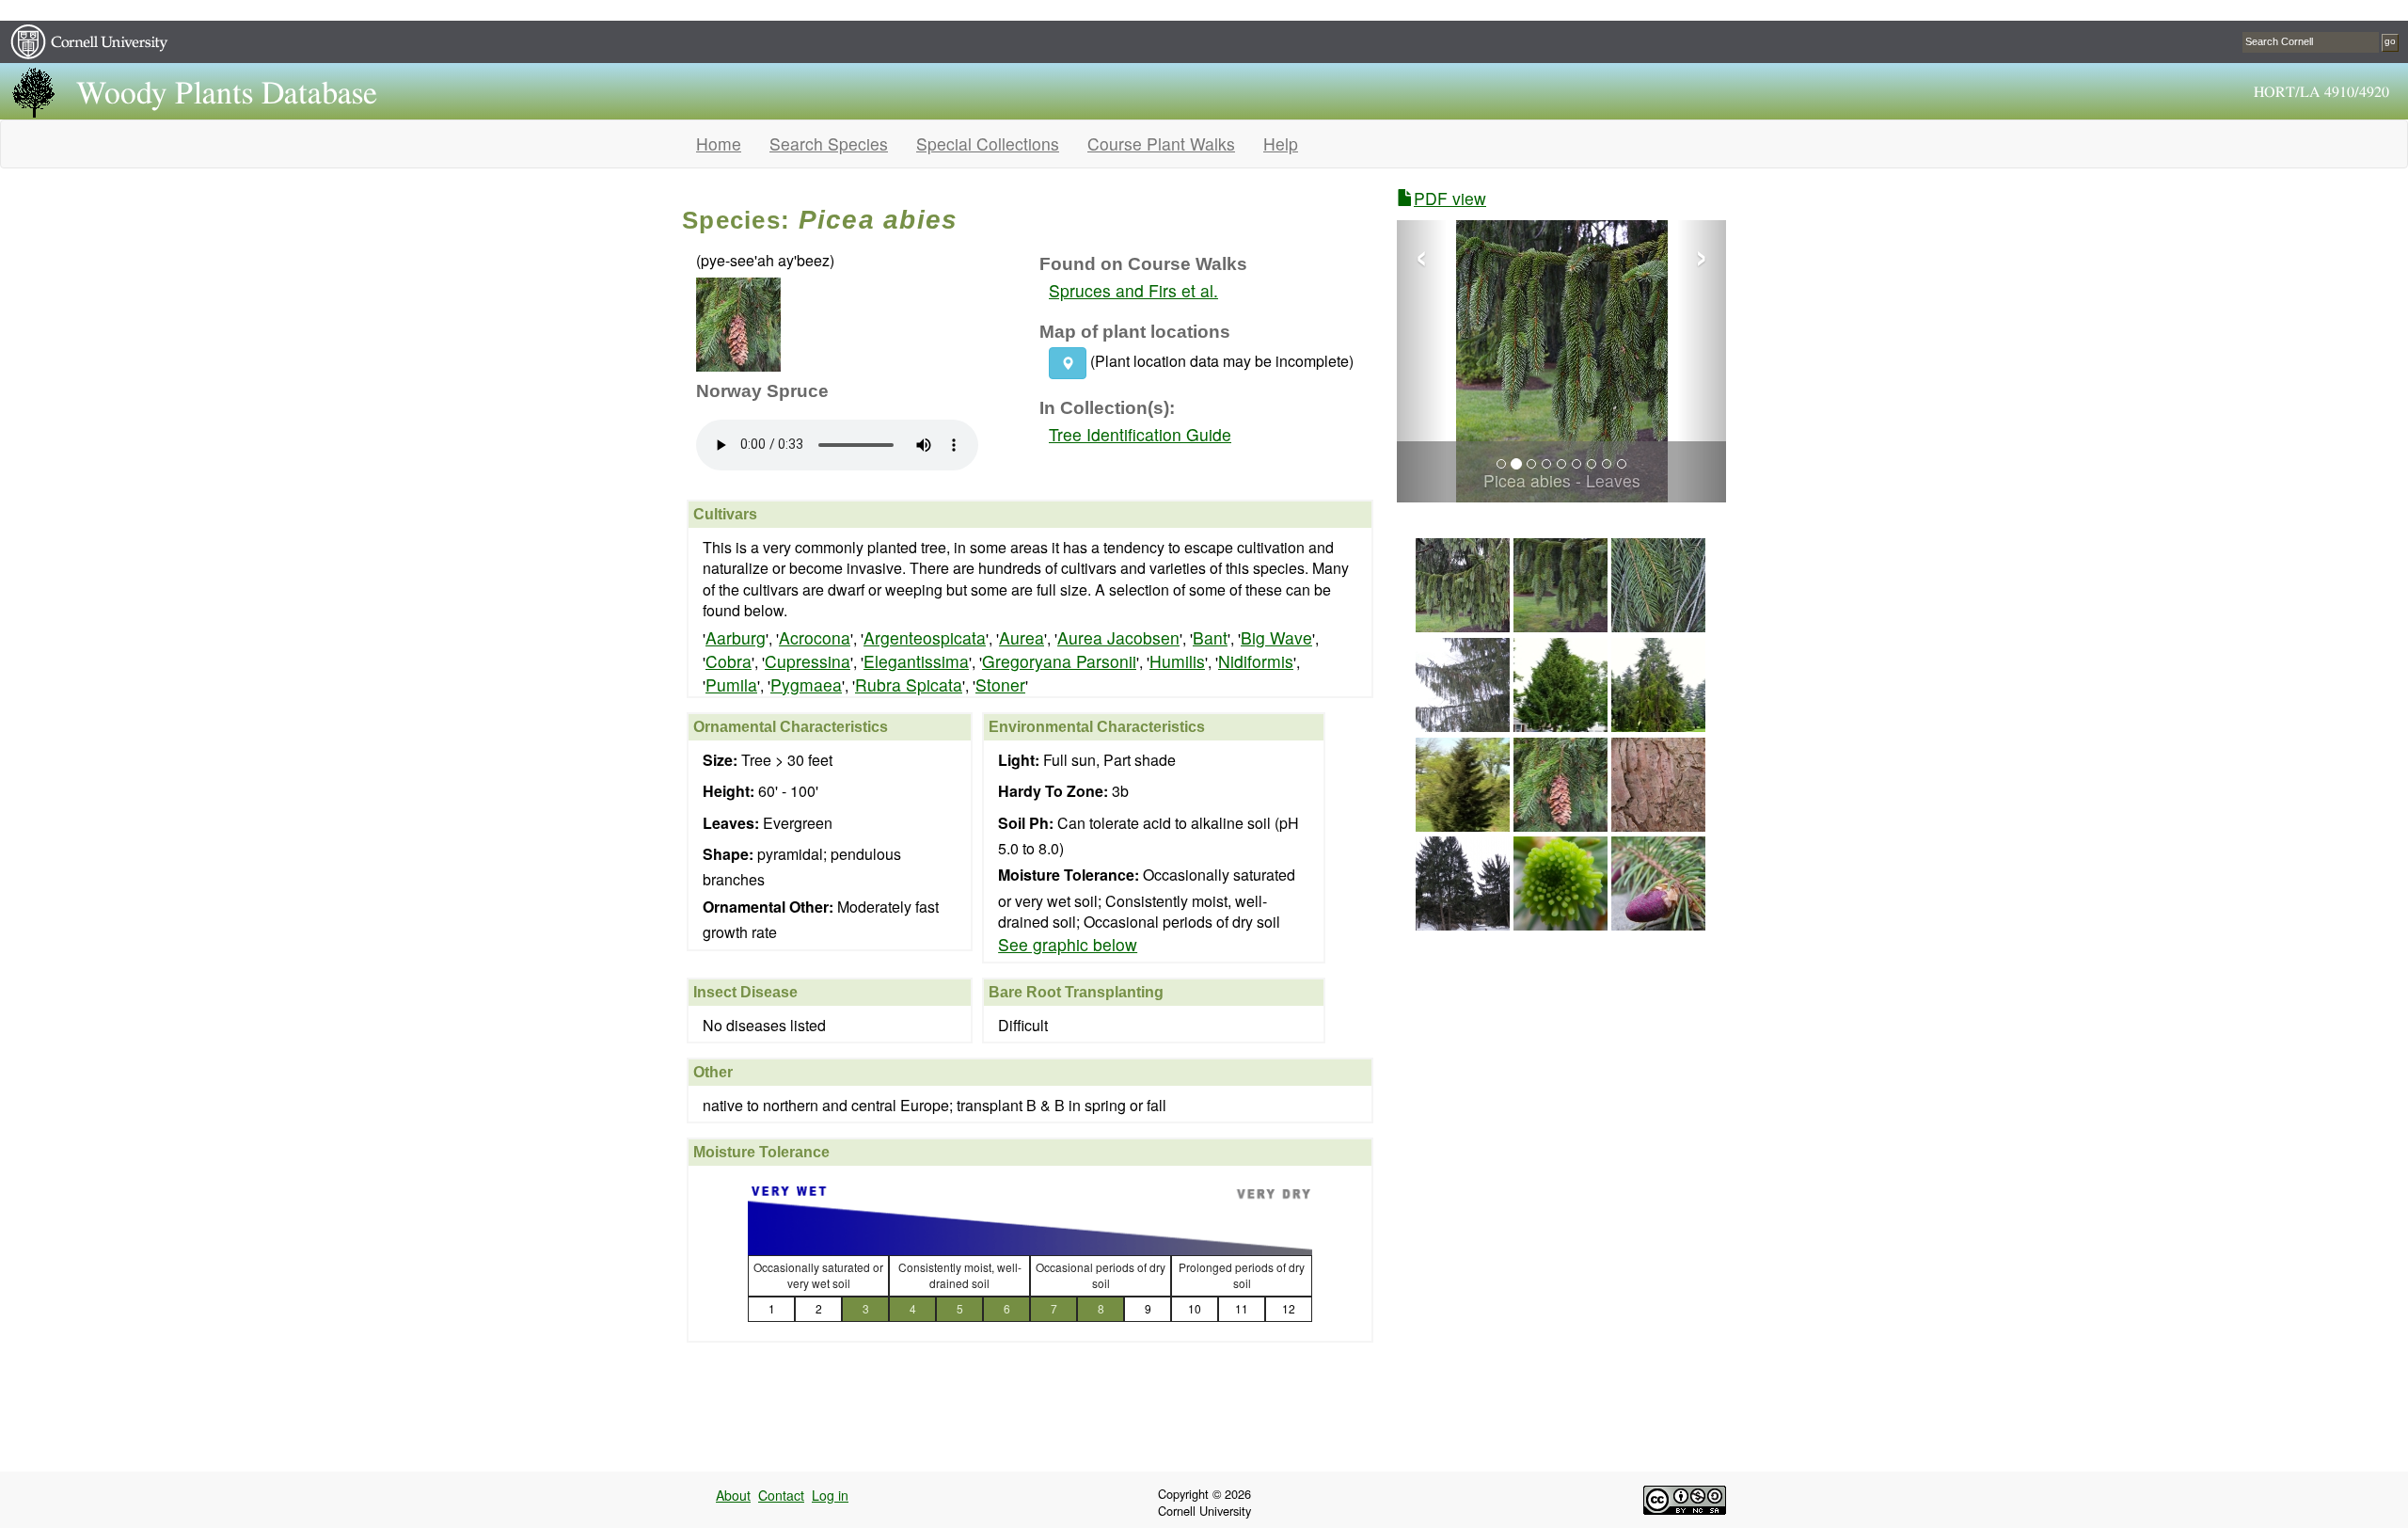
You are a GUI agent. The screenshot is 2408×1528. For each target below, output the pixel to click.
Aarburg (736, 637)
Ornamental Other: (768, 907)
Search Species (829, 143)
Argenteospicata (925, 637)
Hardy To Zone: (1053, 791)
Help (1281, 143)
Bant (1210, 637)
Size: (720, 760)
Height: (729, 791)
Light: (1019, 760)
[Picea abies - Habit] (1463, 725)
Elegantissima (916, 661)
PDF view (1450, 198)
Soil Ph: (1026, 823)
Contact (781, 1495)
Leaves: (731, 823)
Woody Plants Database (227, 94)
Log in (830, 1495)
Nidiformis (1256, 661)
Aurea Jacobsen (1118, 637)
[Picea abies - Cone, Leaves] (1560, 825)
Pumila (731, 684)
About (733, 1495)
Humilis (1177, 661)
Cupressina (808, 661)
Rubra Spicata (909, 684)
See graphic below (1068, 945)
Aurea (1022, 637)
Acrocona (815, 637)
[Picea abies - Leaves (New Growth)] (1560, 923)
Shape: (728, 854)
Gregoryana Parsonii (1059, 661)
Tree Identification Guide (1140, 434)
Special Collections (988, 143)
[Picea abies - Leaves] (1463, 625)
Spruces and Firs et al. (1133, 290)
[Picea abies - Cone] (1658, 923)
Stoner (1000, 684)
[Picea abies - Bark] (1658, 825)
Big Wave (1276, 637)
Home (719, 143)
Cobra (729, 661)
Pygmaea (806, 684)
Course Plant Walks (1161, 143)
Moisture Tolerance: (1069, 875)
